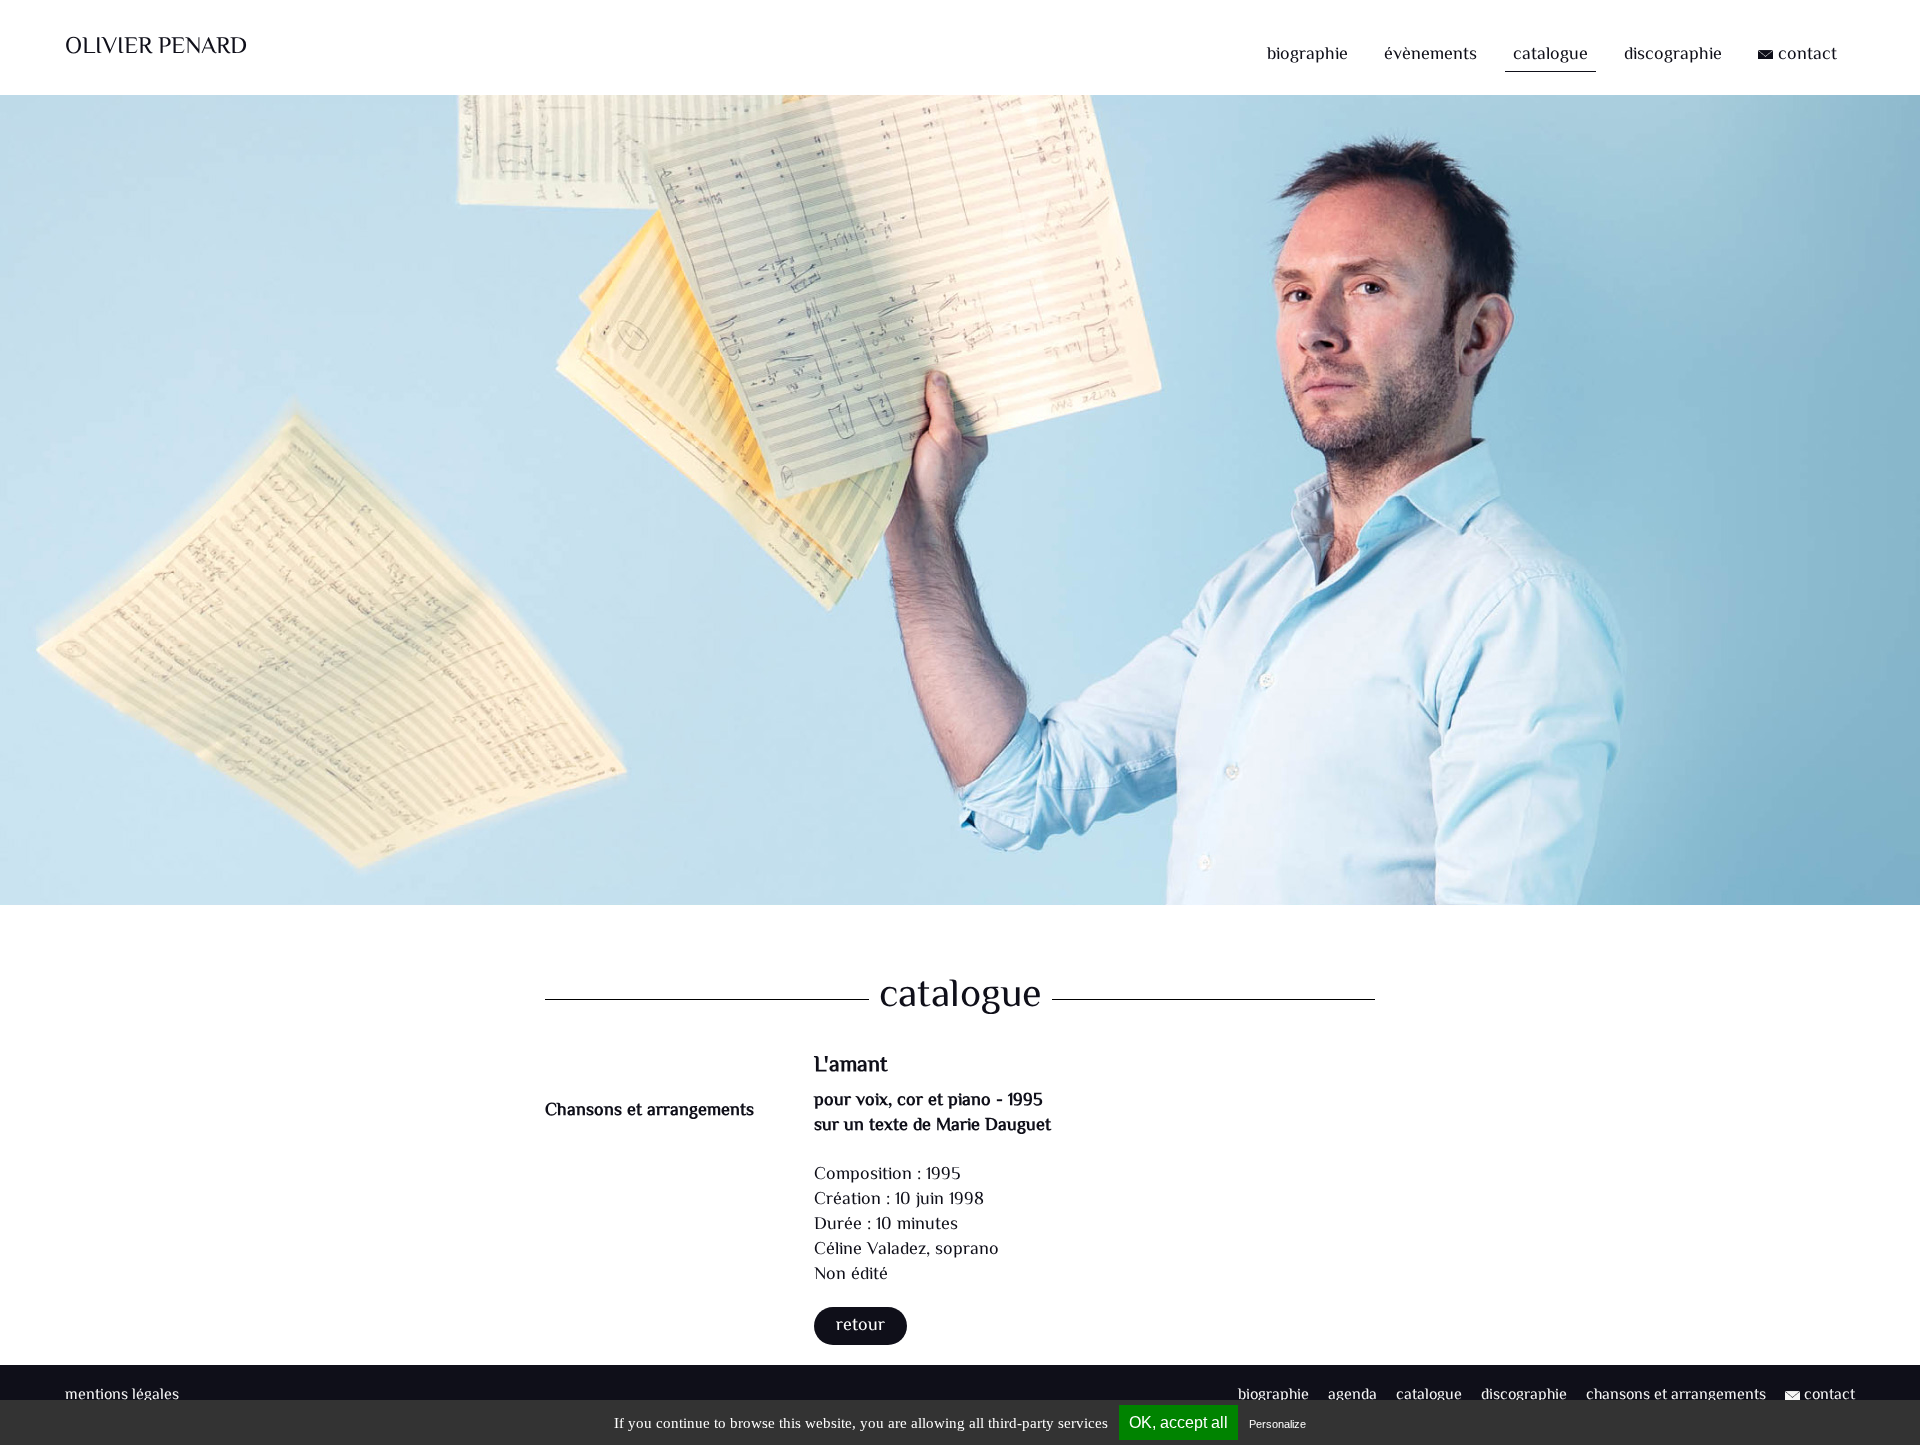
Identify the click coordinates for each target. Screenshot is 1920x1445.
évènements (1430, 55)
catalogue (1550, 55)
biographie (1307, 55)
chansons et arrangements (1676, 1395)
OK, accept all (1178, 1422)
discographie (1673, 55)
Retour (860, 1326)
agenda (1352, 1395)
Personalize (1277, 1424)
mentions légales (122, 1395)
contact (1805, 55)
